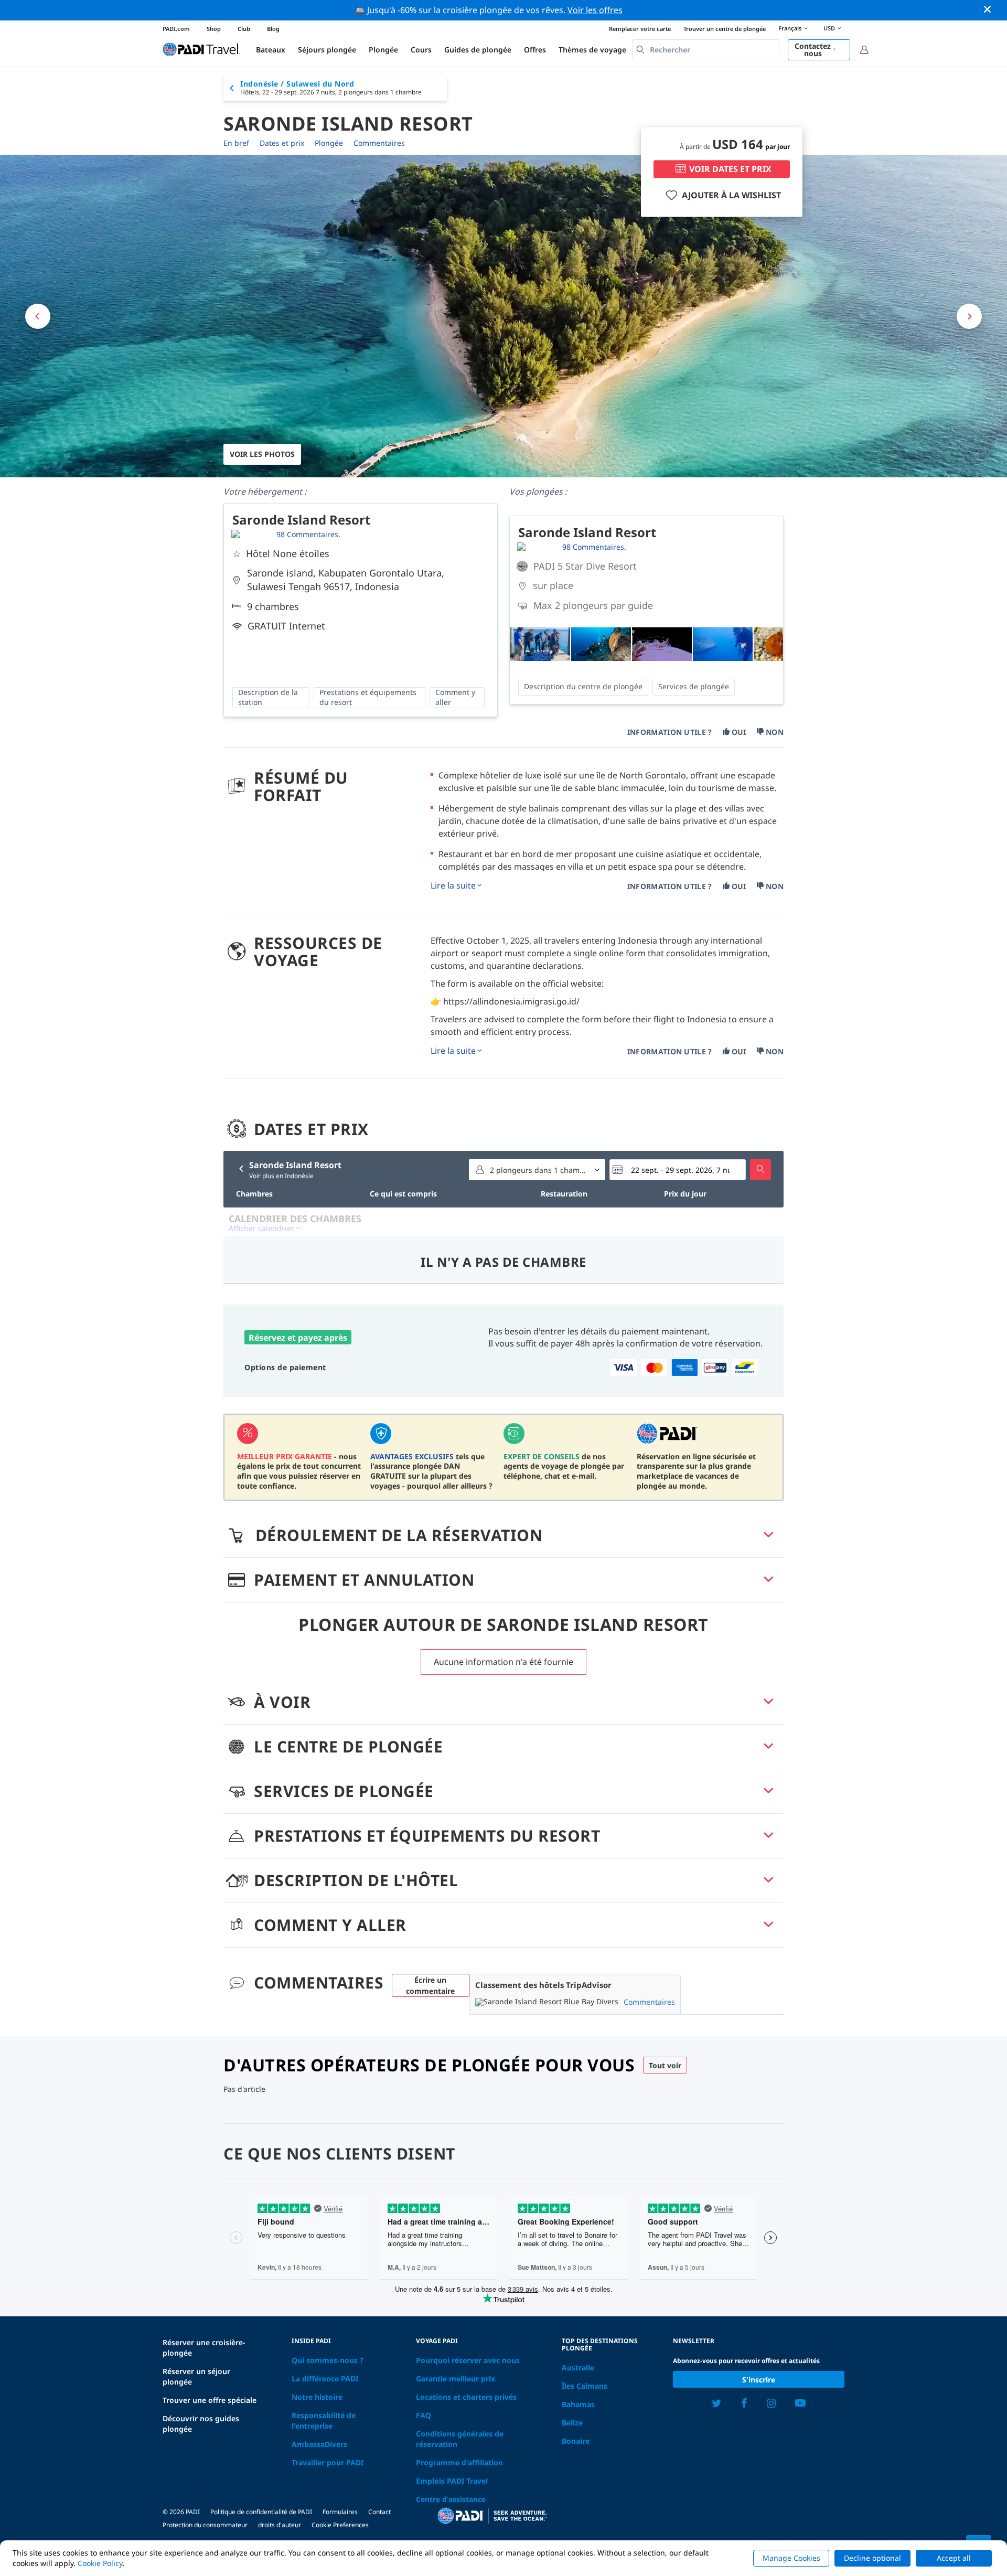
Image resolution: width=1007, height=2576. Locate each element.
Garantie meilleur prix (456, 2379)
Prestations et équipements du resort (368, 697)
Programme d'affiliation (459, 2462)
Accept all (954, 2558)
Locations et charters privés (466, 2397)
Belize (572, 2423)
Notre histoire (317, 2397)
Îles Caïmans (585, 2386)
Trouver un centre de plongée (725, 29)
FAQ (424, 2415)
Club (244, 29)
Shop (214, 29)
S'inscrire (759, 2380)
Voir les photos (262, 454)
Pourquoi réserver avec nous (468, 2360)
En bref (236, 143)
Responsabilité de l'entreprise (324, 2420)
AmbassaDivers (319, 2444)
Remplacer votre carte (640, 29)
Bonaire (576, 2441)
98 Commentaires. (308, 534)
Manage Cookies (791, 2558)
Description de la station (268, 697)
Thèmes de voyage (592, 50)
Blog (273, 29)
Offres (535, 50)
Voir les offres (595, 10)
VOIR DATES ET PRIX (730, 169)
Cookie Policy (100, 2563)
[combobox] (706, 50)
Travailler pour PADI (328, 2462)
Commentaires (379, 143)
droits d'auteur (280, 2525)
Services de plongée (694, 686)
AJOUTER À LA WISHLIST (731, 195)
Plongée (383, 50)
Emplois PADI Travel (452, 2481)
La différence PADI (325, 2379)
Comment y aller (455, 697)
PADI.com (176, 29)
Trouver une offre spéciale (210, 2400)
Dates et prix (282, 143)
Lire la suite (453, 885)
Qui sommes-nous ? (328, 2360)
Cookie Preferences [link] (340, 2525)
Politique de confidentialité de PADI (261, 2512)
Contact (379, 2512)
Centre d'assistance (451, 2499)
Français (790, 28)
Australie (578, 2367)
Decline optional (872, 2558)
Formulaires (340, 2512)
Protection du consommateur (205, 2525)
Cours (421, 50)
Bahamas (578, 2404)
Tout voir (665, 2065)
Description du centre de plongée (583, 686)
